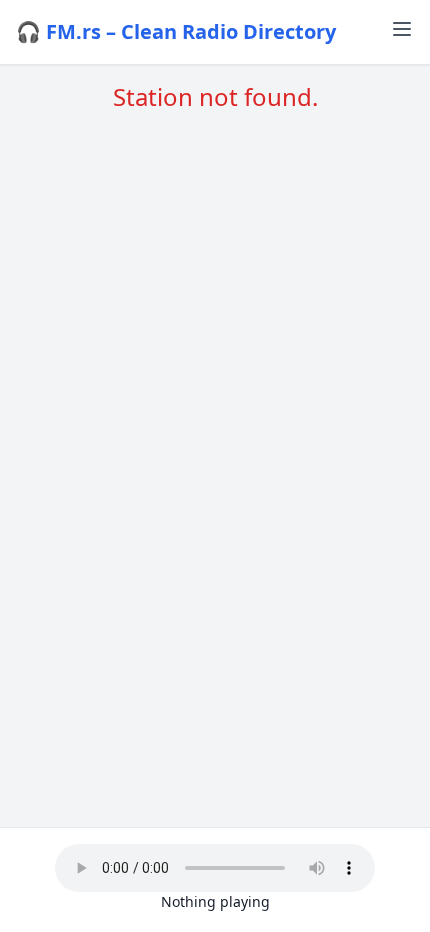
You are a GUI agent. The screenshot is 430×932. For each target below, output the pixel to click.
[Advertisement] (215, 376)
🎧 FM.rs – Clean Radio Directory (176, 31)
